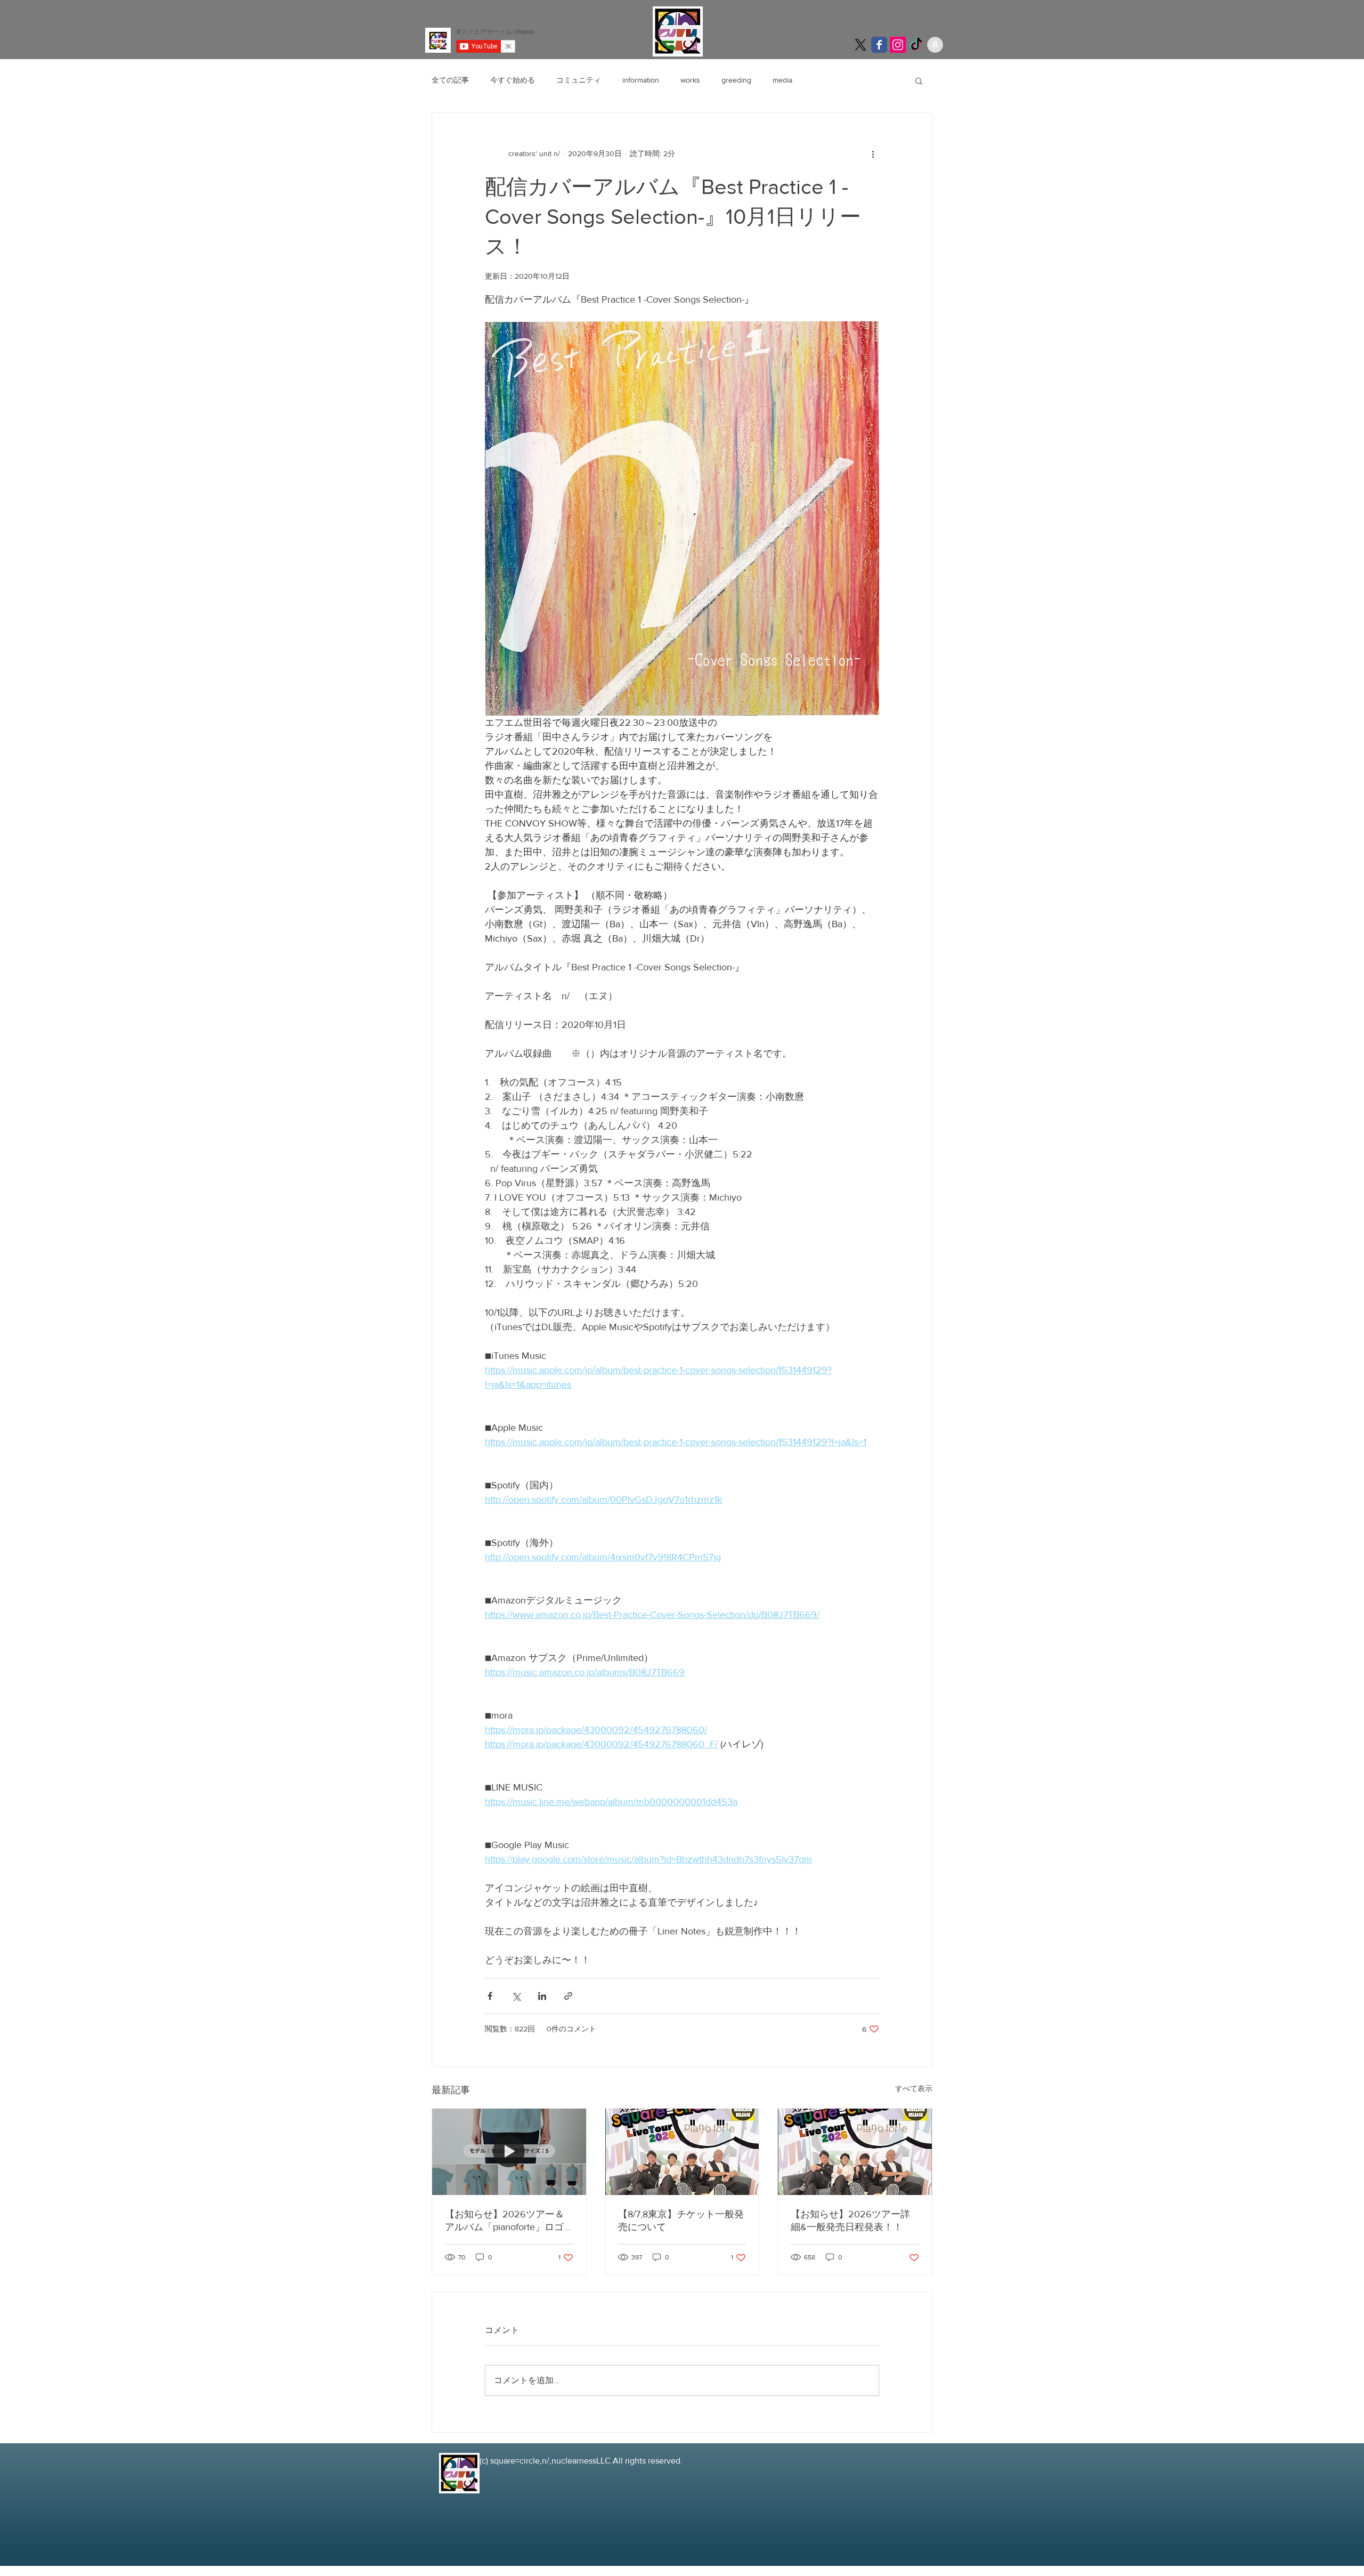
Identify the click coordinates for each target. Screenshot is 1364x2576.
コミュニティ (579, 80)
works (690, 80)
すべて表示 (914, 2088)
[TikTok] (916, 45)
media (782, 80)
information (641, 80)
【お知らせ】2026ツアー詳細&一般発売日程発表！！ (850, 2221)
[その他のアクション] (873, 153)
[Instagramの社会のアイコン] (898, 45)
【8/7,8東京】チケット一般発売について (681, 2221)
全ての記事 (450, 80)
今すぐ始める (513, 80)
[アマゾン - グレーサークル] (935, 45)
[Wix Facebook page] (879, 45)
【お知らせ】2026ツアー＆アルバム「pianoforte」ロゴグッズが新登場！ (505, 2221)
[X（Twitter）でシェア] (516, 1996)
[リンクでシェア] (568, 1996)
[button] (919, 80)
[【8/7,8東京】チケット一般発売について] (682, 2152)
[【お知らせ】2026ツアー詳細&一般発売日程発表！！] (855, 2152)
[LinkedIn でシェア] (542, 1996)
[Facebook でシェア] (490, 1996)
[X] (860, 45)
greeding (736, 80)
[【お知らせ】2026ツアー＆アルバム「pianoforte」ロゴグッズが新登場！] (509, 2152)
